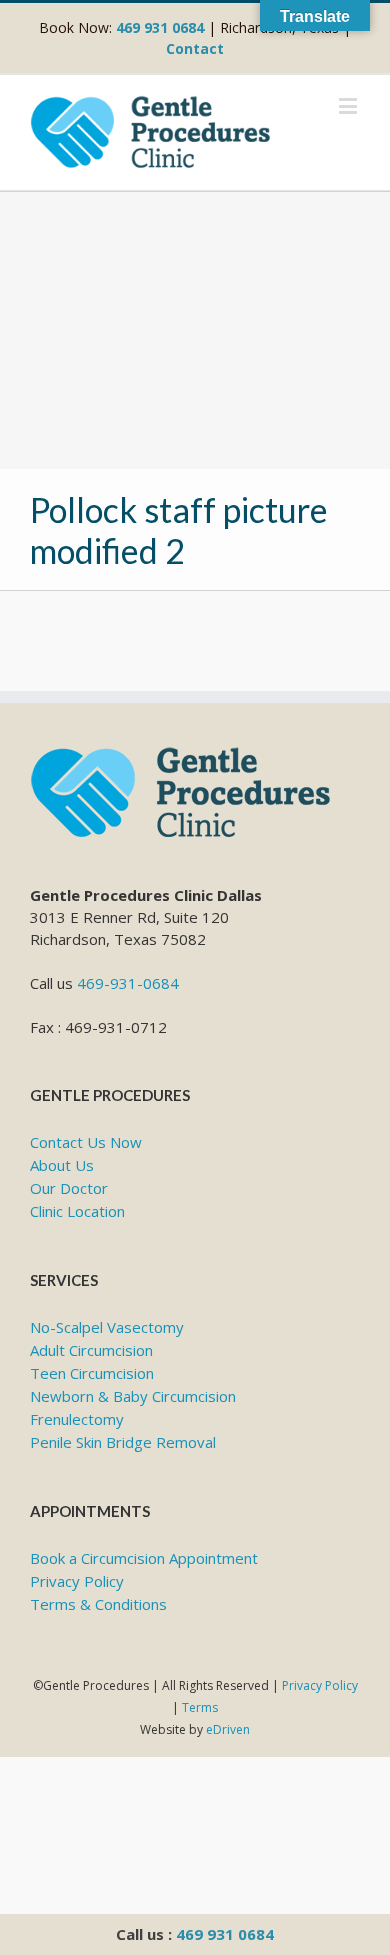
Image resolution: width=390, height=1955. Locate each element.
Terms (200, 1707)
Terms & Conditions (98, 1604)
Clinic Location (77, 1211)
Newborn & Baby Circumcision (133, 1396)
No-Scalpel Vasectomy (107, 1327)
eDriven (228, 1729)
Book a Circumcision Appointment (144, 1558)
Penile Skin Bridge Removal (123, 1442)
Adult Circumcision (91, 1350)
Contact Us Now (86, 1142)
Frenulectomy (77, 1419)
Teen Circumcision (92, 1373)
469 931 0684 (225, 1934)
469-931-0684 (128, 983)
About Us (62, 1165)
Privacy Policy (77, 1581)
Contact (195, 48)
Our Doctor (69, 1188)
